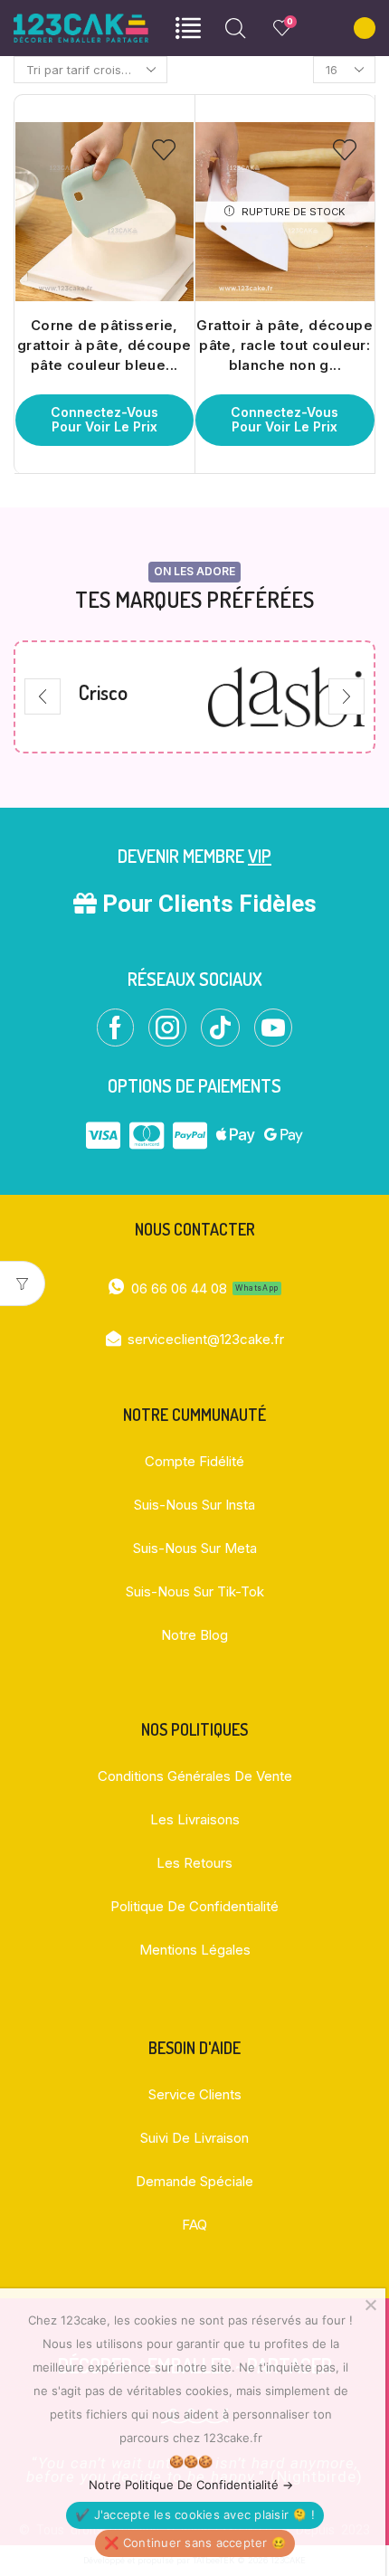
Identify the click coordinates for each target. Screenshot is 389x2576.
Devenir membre (194, 856)
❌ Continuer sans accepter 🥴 (195, 2543)
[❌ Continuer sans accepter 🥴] (370, 2305)
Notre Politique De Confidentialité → (191, 2485)
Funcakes (292, 692)
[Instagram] (167, 1028)
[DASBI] (108, 697)
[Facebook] (115, 1028)
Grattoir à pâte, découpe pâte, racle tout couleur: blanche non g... (285, 346)
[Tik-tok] (220, 1028)
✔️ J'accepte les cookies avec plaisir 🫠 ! (195, 2514)
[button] (43, 696)
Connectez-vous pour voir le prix (104, 420)
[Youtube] (273, 1028)
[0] (276, 28)
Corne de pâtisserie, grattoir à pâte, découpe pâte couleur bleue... (104, 346)
